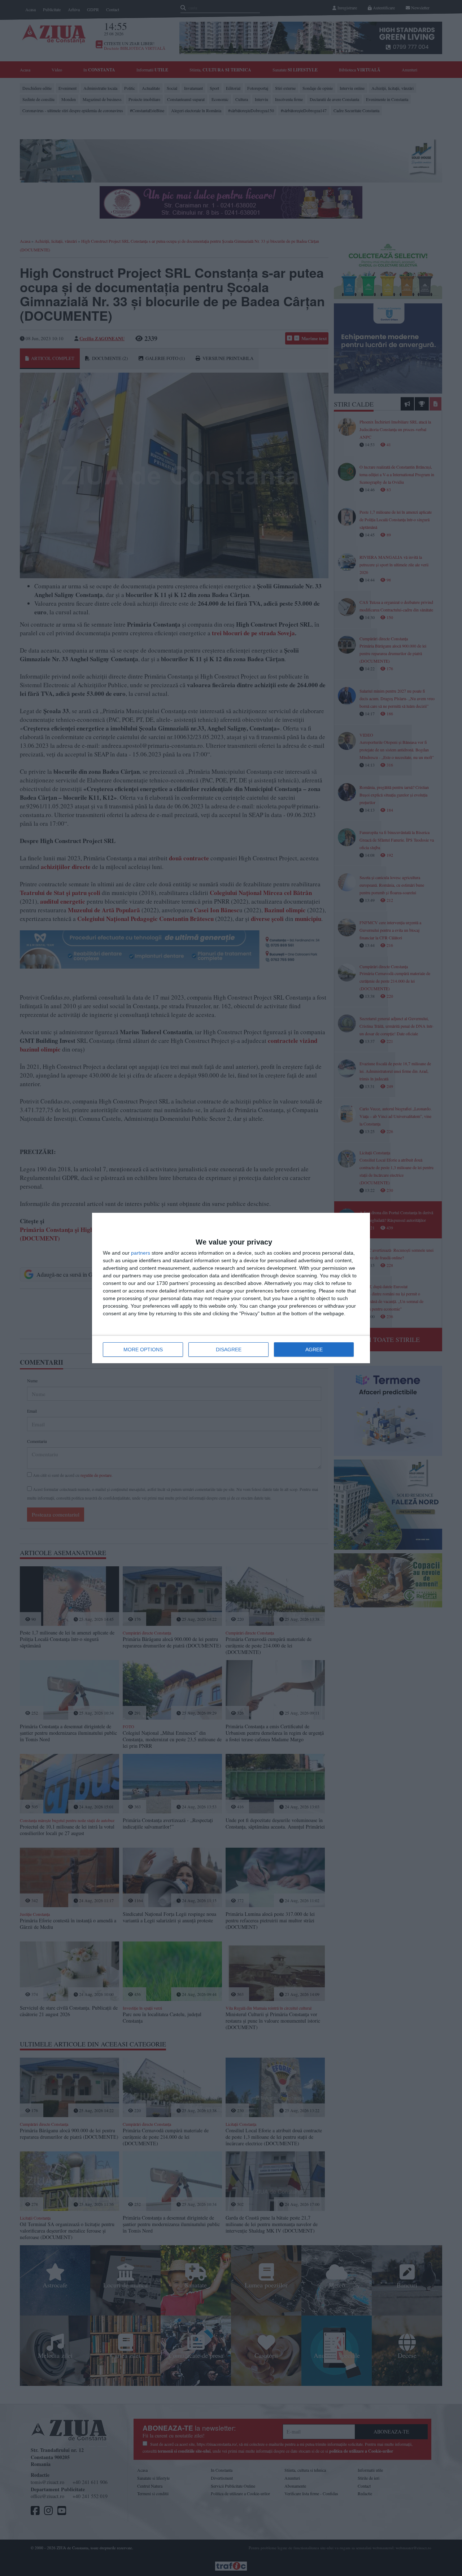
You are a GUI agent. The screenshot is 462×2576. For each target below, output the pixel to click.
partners (141, 1253)
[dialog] (231, 1288)
